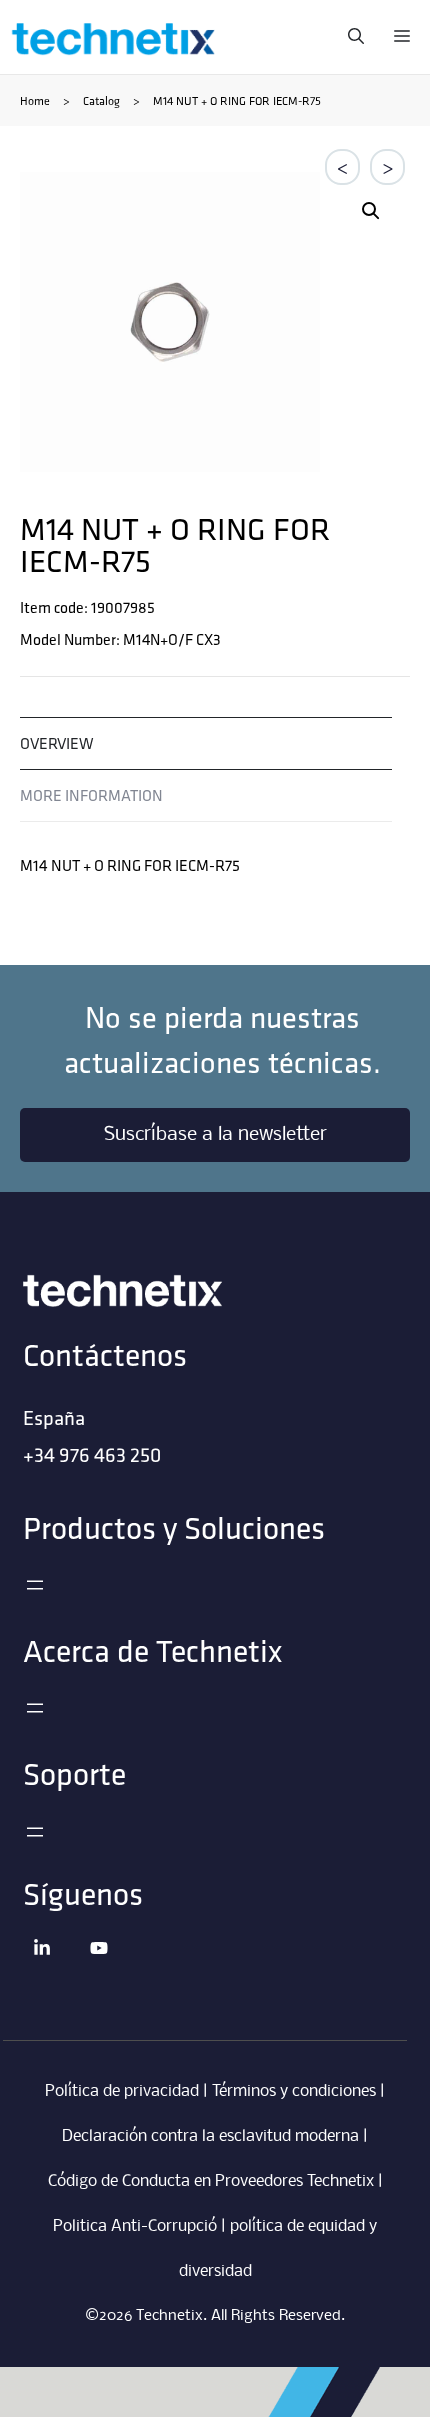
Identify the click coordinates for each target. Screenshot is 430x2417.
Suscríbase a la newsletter (215, 1135)
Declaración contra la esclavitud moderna (210, 2136)
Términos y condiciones (294, 2091)
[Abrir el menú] (35, 1585)
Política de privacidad (122, 2091)
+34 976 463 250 (92, 1454)
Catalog (101, 100)
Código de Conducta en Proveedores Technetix (211, 2181)
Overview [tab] (57, 743)
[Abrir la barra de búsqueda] (351, 37)
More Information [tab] (91, 795)
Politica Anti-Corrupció (135, 2226)
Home (35, 100)
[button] (371, 211)
